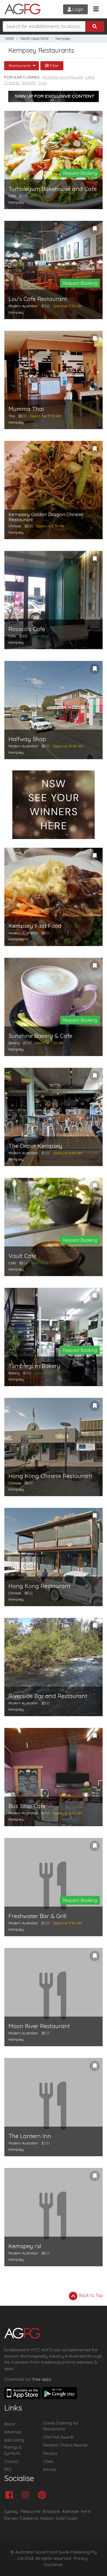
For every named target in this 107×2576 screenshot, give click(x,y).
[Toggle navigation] (96, 9)
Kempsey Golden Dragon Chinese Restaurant (46, 517)
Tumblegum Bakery (34, 1366)
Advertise (13, 2432)
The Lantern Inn (30, 2136)
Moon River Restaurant (39, 2026)
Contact (12, 2462)
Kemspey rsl (25, 2246)
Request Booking (80, 173)
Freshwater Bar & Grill (37, 1916)
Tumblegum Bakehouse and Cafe (53, 189)
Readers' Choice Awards (65, 2445)
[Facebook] (11, 2495)
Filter (54, 66)
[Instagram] (27, 2495)
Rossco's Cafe (27, 629)
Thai (42, 83)
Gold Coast (67, 2518)
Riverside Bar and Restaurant (48, 1696)
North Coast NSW (35, 39)
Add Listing (14, 2440)
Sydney (11, 2511)
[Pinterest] (43, 2495)
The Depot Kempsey (35, 1146)
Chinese (12, 83)
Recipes (50, 2453)
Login (77, 9)
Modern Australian (63, 77)
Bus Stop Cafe (27, 1806)
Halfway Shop (27, 739)
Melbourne (30, 2511)
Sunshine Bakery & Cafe (40, 1036)
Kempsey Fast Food (35, 926)
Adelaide (70, 2511)
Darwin (11, 2518)
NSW (10, 39)
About (10, 2424)
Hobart (47, 2518)
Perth (86, 2511)
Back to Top (90, 2295)
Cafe (90, 77)
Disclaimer (54, 2565)
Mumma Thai (26, 409)
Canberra (29, 2518)
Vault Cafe (22, 1256)
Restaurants (20, 66)
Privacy (81, 2558)
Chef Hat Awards (59, 2437)
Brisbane (51, 2511)
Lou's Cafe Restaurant (38, 299)
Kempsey (63, 39)
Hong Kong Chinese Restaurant (50, 1476)
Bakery (29, 83)
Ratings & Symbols (13, 2450)
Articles (50, 2470)
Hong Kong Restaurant (39, 1586)
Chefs (48, 2462)
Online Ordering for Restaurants (60, 2426)
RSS (8, 2470)
